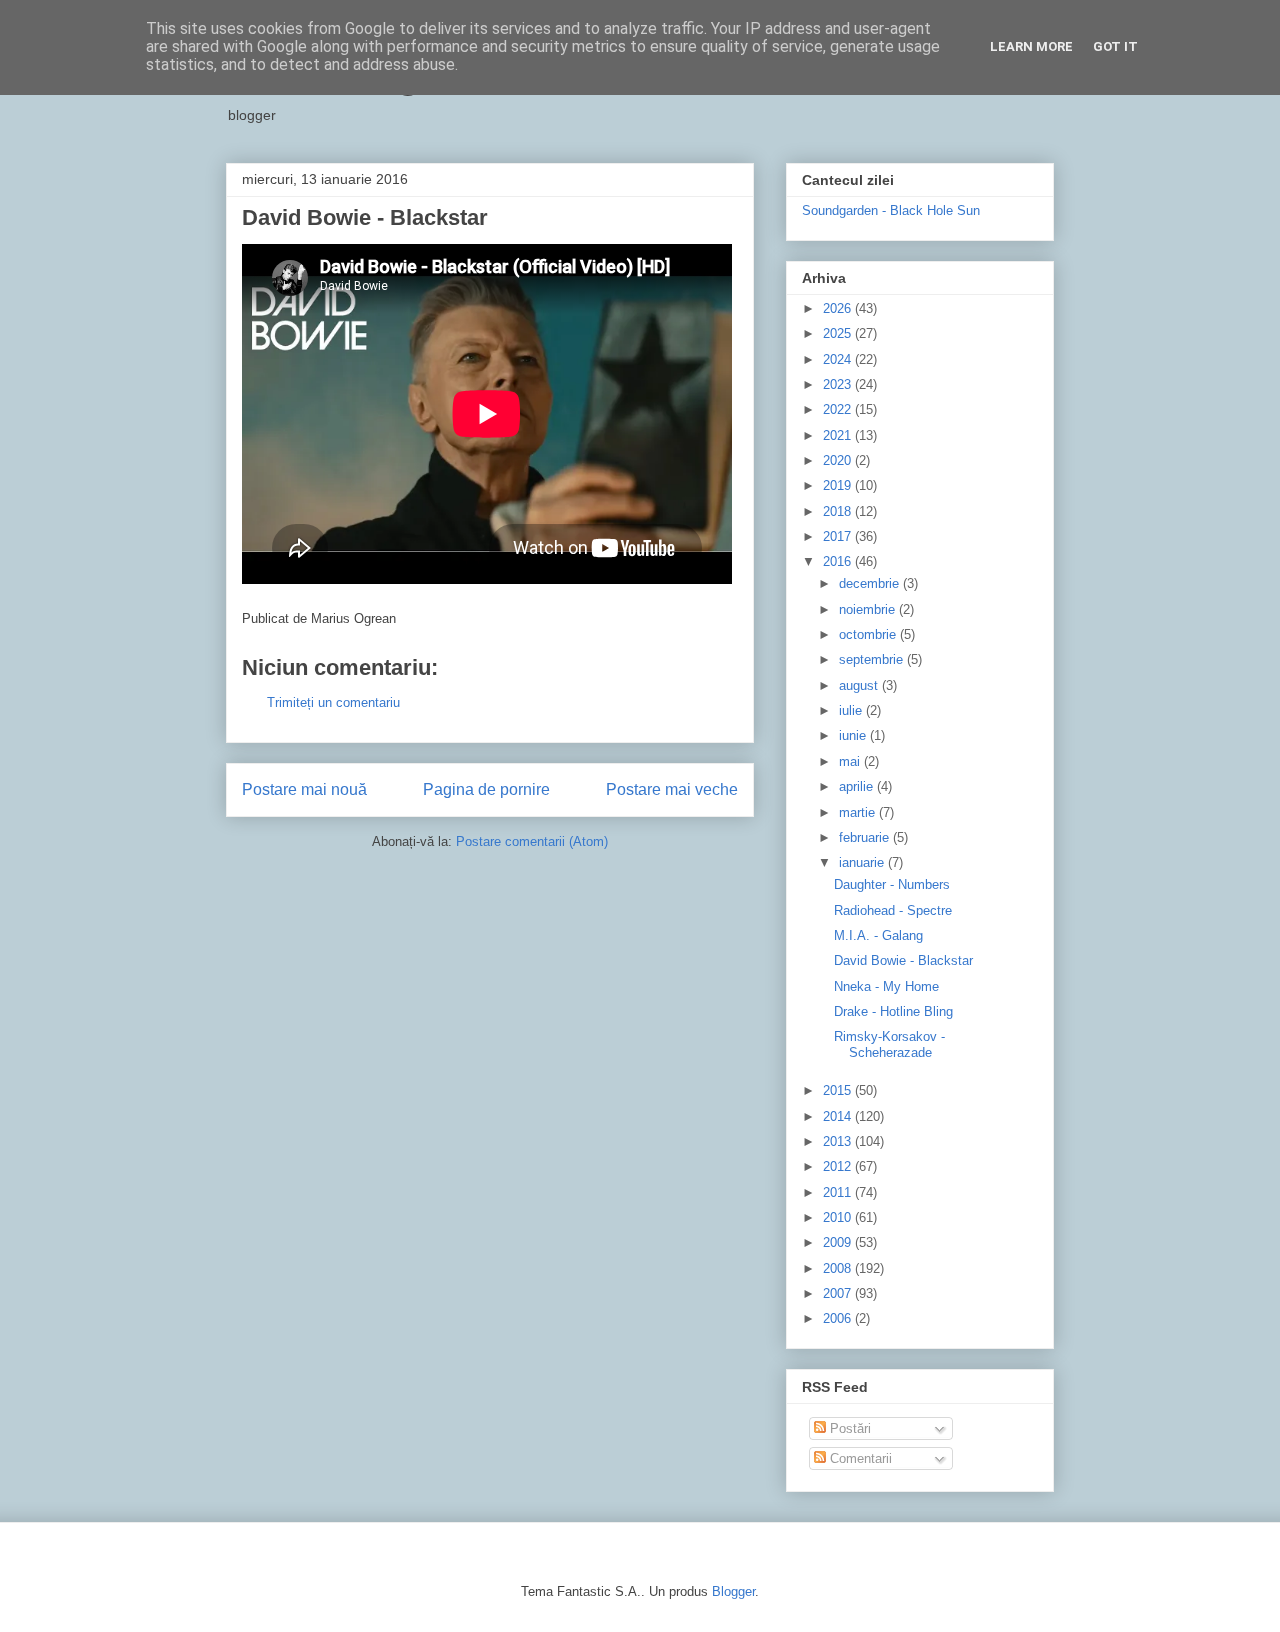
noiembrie (869, 609)
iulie (852, 710)
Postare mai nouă (304, 789)
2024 (839, 359)
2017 (839, 536)
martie (859, 812)
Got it (1115, 46)
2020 (839, 460)
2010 (839, 1217)
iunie (854, 735)
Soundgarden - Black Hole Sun (891, 210)
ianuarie (863, 862)
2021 (839, 435)
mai (851, 761)
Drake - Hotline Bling (893, 1011)
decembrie (871, 583)
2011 (839, 1192)
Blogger (733, 1591)
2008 (839, 1268)
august (860, 685)
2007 (839, 1293)
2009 (839, 1242)
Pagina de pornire (486, 789)
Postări (848, 1428)
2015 (839, 1090)
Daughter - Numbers (892, 884)
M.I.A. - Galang (878, 935)
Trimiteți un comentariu (333, 702)
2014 (839, 1116)
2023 (839, 384)
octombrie (869, 634)
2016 (839, 561)
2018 (839, 511)
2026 (839, 308)
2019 (839, 485)
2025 (839, 333)
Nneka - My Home (886, 986)
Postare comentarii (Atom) (532, 841)
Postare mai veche (672, 789)
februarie (866, 837)
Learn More (1031, 46)
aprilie (858, 786)
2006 (839, 1318)
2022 (839, 409)
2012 (839, 1166)
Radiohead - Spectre (893, 910)
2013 (839, 1141)
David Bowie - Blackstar (903, 960)
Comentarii (859, 1458)
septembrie (873, 659)
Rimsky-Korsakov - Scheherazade (889, 1044)
